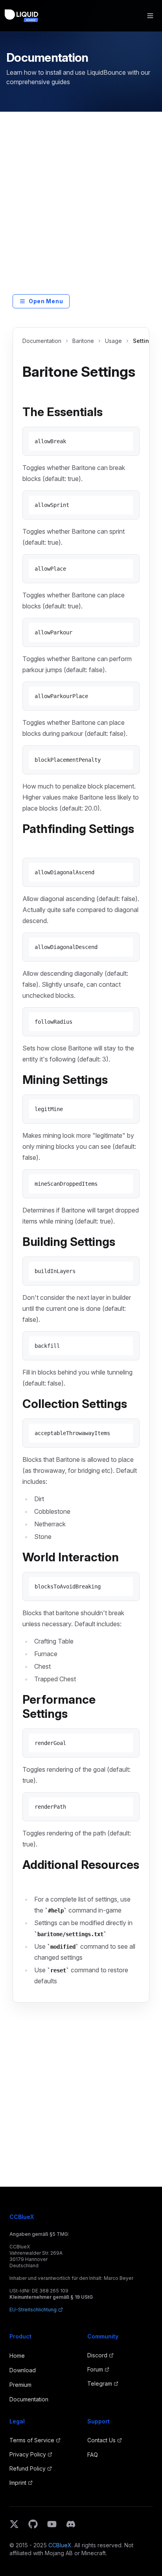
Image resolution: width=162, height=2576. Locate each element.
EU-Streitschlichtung (33, 2310)
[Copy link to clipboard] (29, 389)
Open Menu (46, 301)
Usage (113, 341)
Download (23, 2370)
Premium (20, 2385)
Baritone (83, 341)
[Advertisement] (81, 209)
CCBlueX (60, 2545)
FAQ (93, 2455)
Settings (144, 341)
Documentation (42, 341)
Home (17, 2356)
